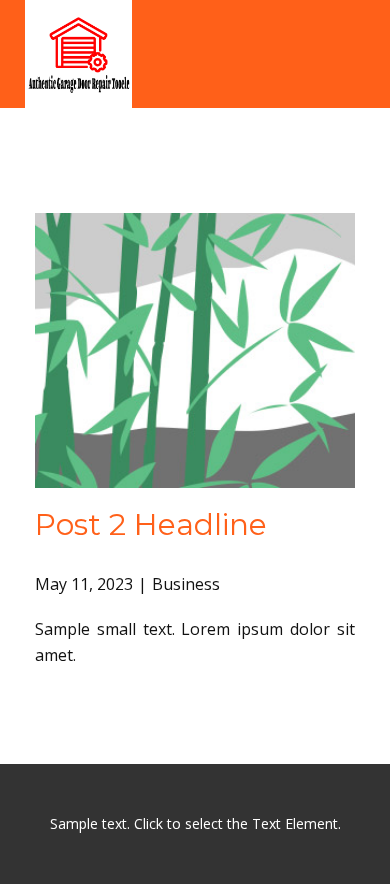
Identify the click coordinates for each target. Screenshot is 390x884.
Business (186, 584)
